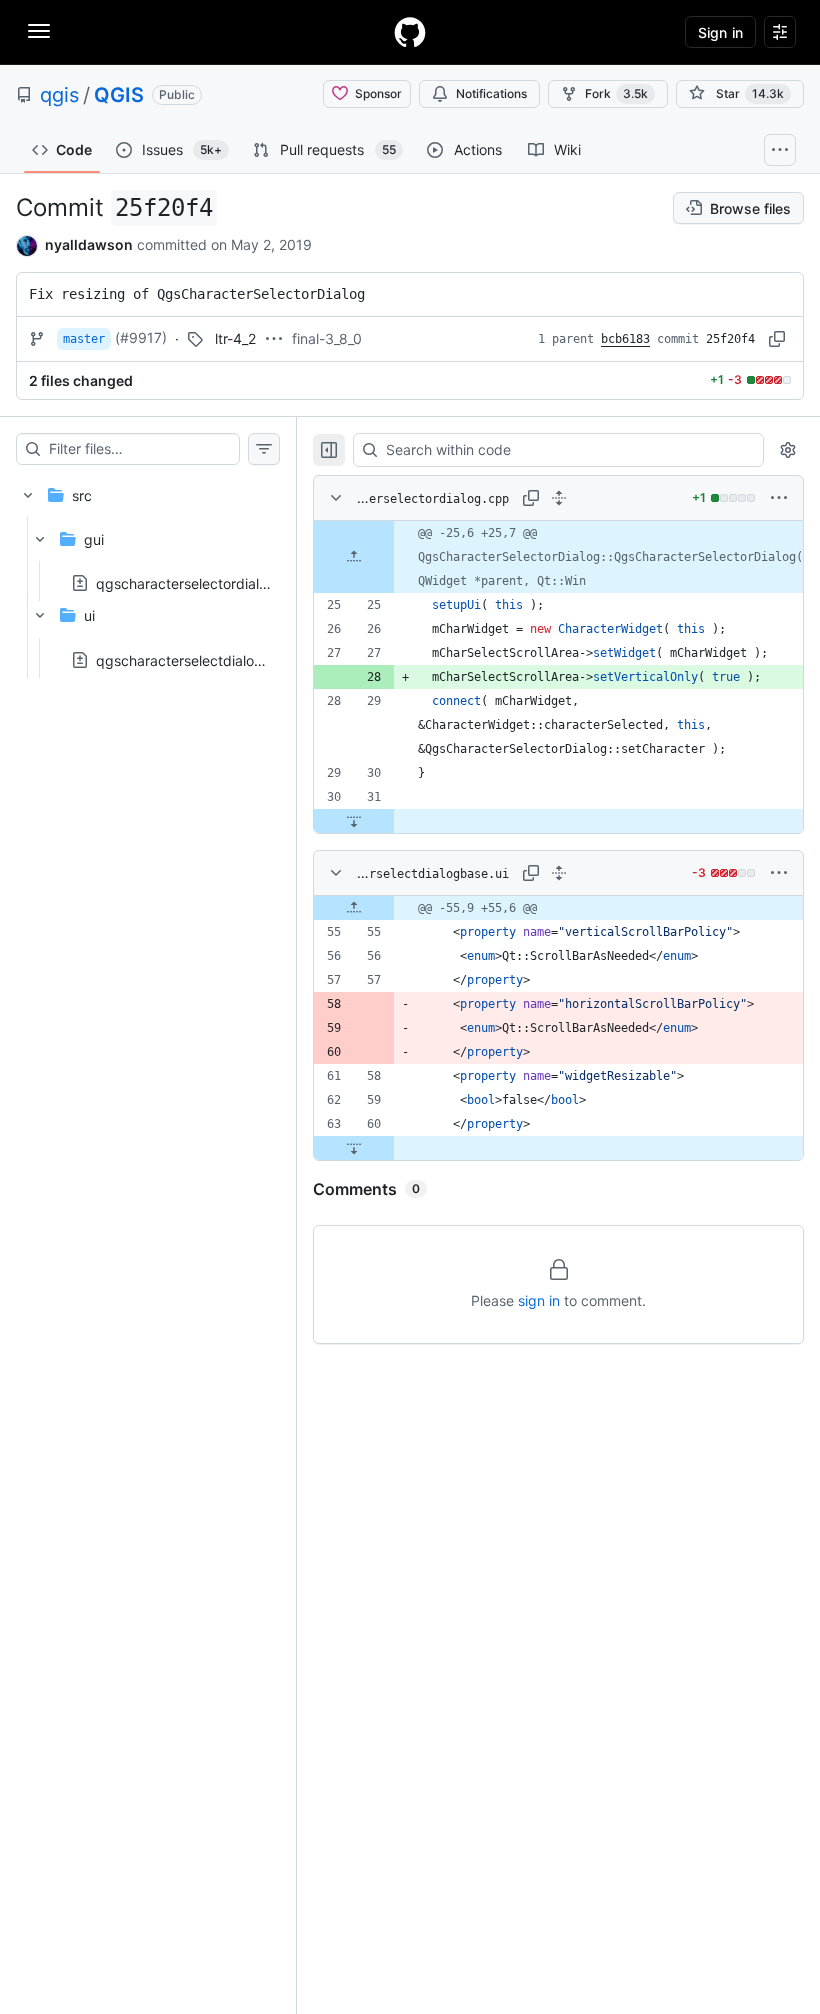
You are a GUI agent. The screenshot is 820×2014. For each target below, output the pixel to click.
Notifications (491, 93)
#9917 (141, 337)
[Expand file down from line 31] (354, 821)
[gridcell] (558, 557)
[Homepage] (410, 32)
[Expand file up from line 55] (354, 908)
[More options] (779, 498)
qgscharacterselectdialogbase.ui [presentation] (203, 659)
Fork (616, 93)
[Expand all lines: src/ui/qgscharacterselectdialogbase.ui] (559, 873)
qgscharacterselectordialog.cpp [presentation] (201, 583)
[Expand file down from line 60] (354, 1148)
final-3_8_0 (327, 338)
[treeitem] (148, 571)
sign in (539, 1300)
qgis (59, 95)
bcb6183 (625, 339)
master (84, 339)
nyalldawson (89, 244)
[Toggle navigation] (39, 31)
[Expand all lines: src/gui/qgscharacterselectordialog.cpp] (559, 498)
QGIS (119, 95)
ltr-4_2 (235, 338)
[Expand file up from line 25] (354, 557)
